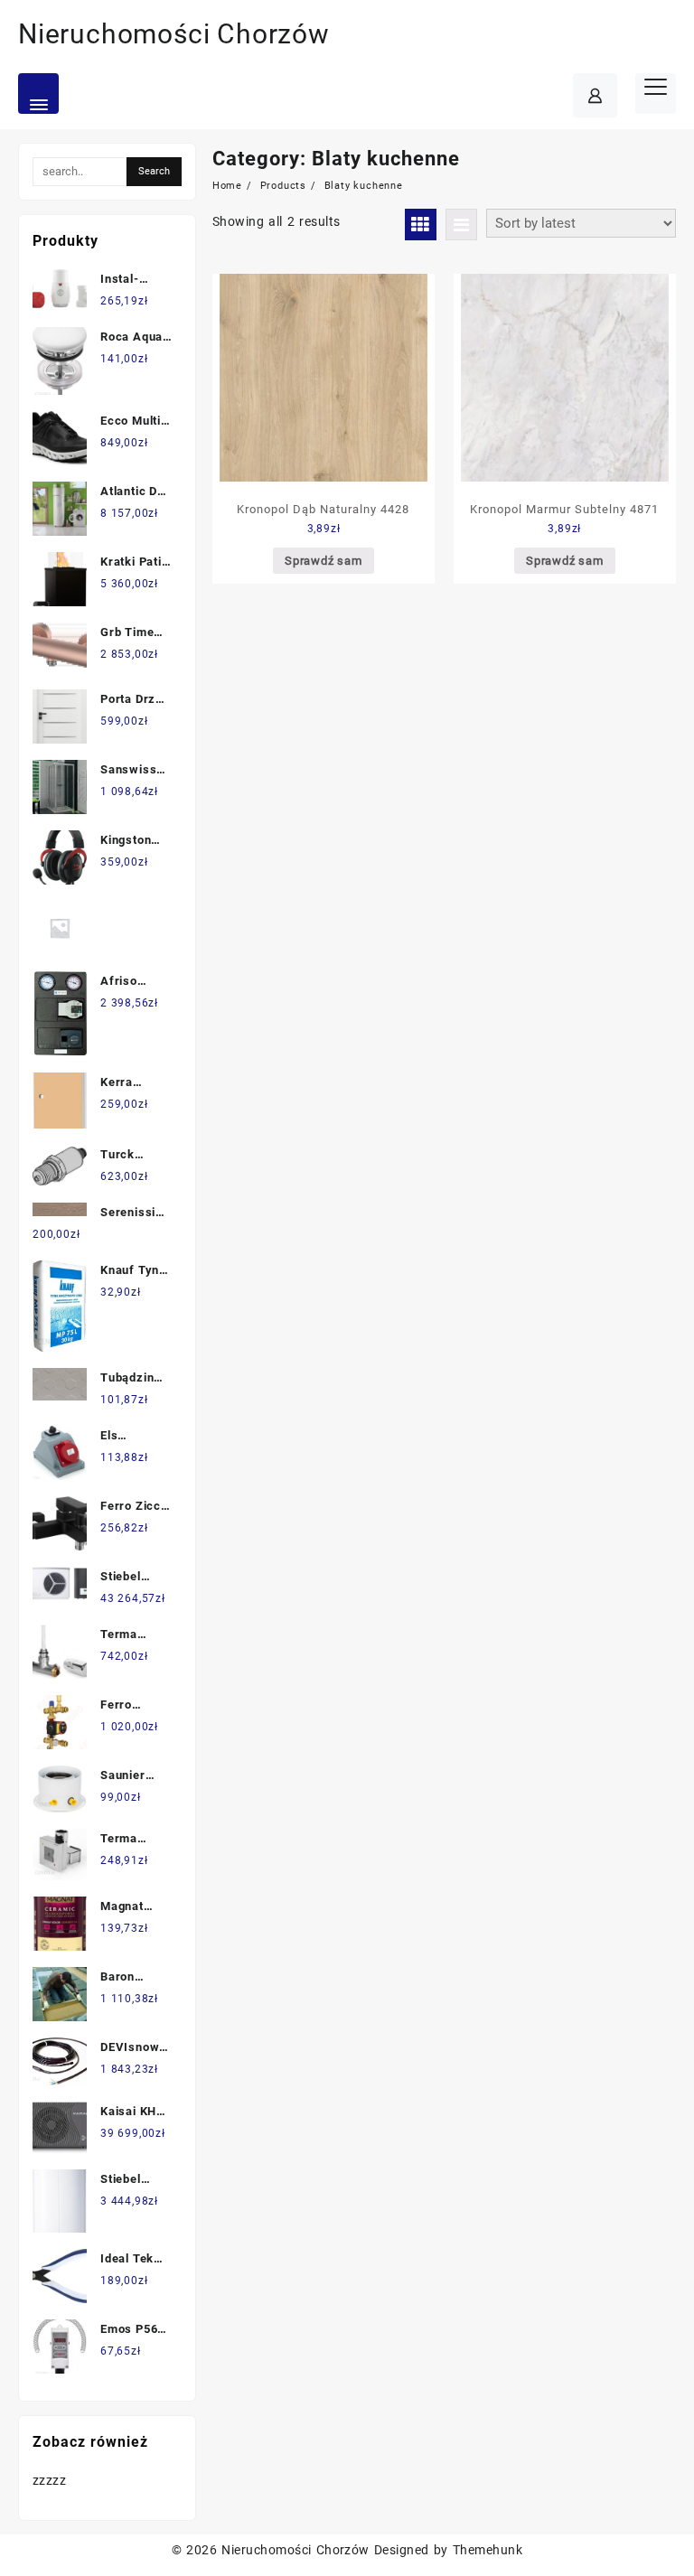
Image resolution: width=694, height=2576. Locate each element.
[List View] (461, 225)
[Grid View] (421, 225)
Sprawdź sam (324, 561)
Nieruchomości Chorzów (174, 34)
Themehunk (488, 2550)
